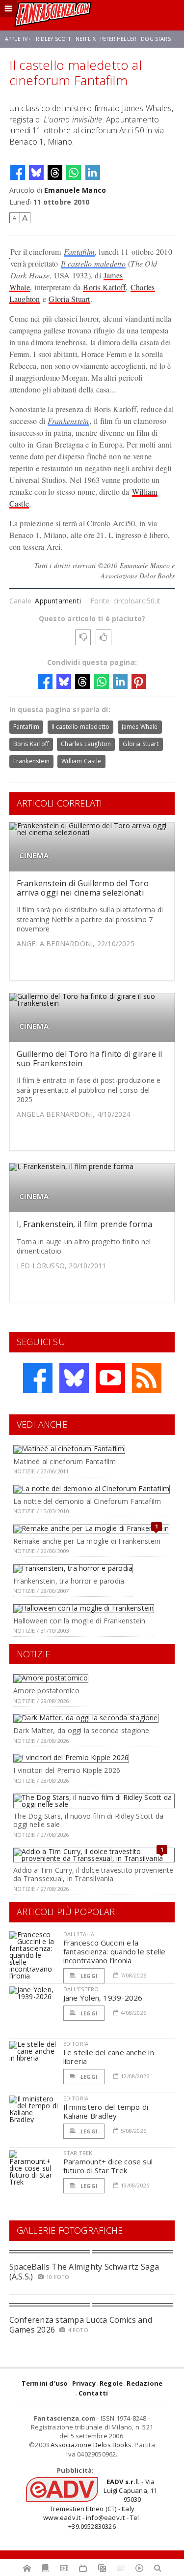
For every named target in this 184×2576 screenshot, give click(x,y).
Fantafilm (79, 252)
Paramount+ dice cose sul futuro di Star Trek (108, 2166)
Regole (111, 2383)
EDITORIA (76, 2044)
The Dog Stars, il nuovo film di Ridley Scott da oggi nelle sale (88, 1820)
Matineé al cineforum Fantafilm (65, 1461)
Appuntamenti (58, 601)
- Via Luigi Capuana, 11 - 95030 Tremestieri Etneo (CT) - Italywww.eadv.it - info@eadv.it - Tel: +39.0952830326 (100, 2504)
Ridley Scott (53, 39)
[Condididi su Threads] (55, 173)
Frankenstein (68, 421)
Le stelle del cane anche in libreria (109, 2057)
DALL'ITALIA (79, 1934)
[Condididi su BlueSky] (36, 173)
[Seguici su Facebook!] (38, 1378)
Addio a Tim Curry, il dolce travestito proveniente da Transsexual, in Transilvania (93, 1874)
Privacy (84, 2383)
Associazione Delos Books (91, 2445)
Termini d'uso (45, 2383)
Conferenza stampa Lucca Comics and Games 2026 (81, 2324)
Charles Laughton (86, 744)
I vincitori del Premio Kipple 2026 (67, 1770)
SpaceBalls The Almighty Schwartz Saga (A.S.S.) (84, 2271)
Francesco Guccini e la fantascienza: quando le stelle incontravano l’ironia (115, 1951)
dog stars (156, 39)
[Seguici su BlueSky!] (74, 1378)
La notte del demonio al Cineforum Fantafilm (87, 1501)
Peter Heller (118, 39)
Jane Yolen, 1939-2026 (103, 1998)
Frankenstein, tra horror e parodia (69, 1581)
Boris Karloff (104, 287)
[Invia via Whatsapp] (74, 173)
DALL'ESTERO (81, 1989)
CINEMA (34, 855)
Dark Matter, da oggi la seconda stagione (81, 1730)
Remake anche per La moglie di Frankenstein (87, 1541)
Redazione (145, 2383)
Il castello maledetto (93, 263)
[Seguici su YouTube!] (110, 1378)
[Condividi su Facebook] (18, 173)
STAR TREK (78, 2153)
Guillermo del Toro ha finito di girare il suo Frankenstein (90, 1059)
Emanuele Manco (75, 190)
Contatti (93, 2393)
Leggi (88, 1976)
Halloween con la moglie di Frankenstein (79, 1621)
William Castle (81, 761)
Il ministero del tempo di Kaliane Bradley (106, 2111)
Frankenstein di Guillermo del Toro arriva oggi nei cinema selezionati (83, 888)
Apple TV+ (18, 39)
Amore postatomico (46, 1691)
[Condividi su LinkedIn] (93, 173)
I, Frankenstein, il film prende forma (85, 1224)
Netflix (86, 39)
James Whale (140, 727)
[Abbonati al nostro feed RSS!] (147, 1378)
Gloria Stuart (69, 299)
